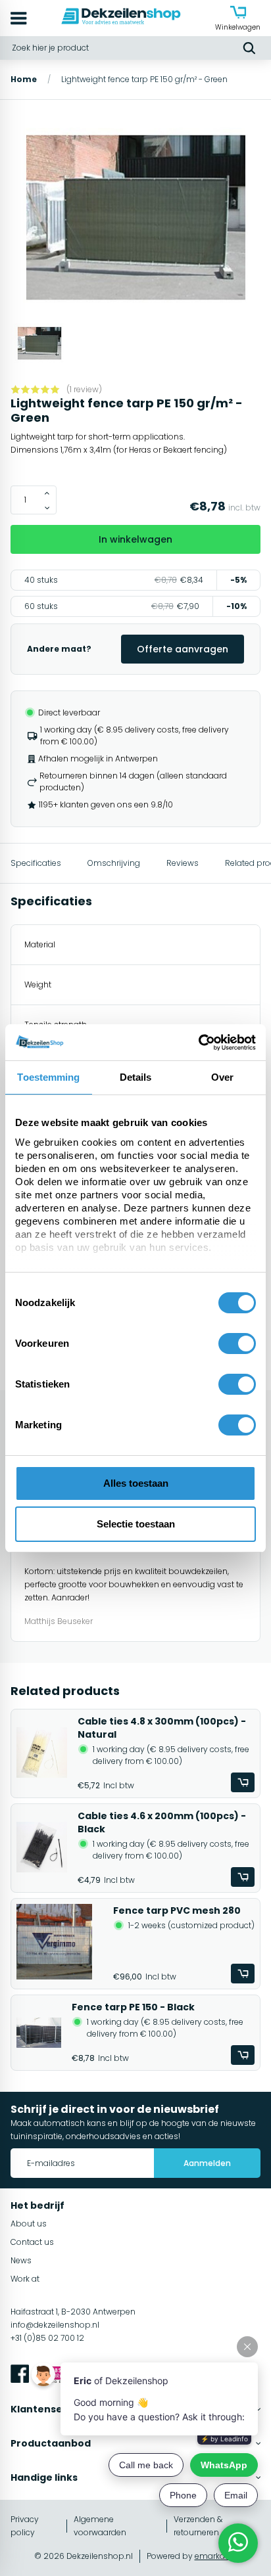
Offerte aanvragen (183, 649)
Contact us (32, 2242)
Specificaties (36, 863)
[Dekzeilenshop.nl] (121, 18)
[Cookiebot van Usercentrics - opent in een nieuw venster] (198, 1043)
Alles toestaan (136, 1483)
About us (29, 2224)
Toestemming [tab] (48, 1077)
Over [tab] (222, 1077)
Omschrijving (114, 863)
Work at (25, 2279)
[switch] (237, 1344)
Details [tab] (136, 1077)
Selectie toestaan (136, 1524)
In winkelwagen (135, 539)
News (21, 2260)
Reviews (183, 863)
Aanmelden (207, 2163)
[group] (135, 219)
